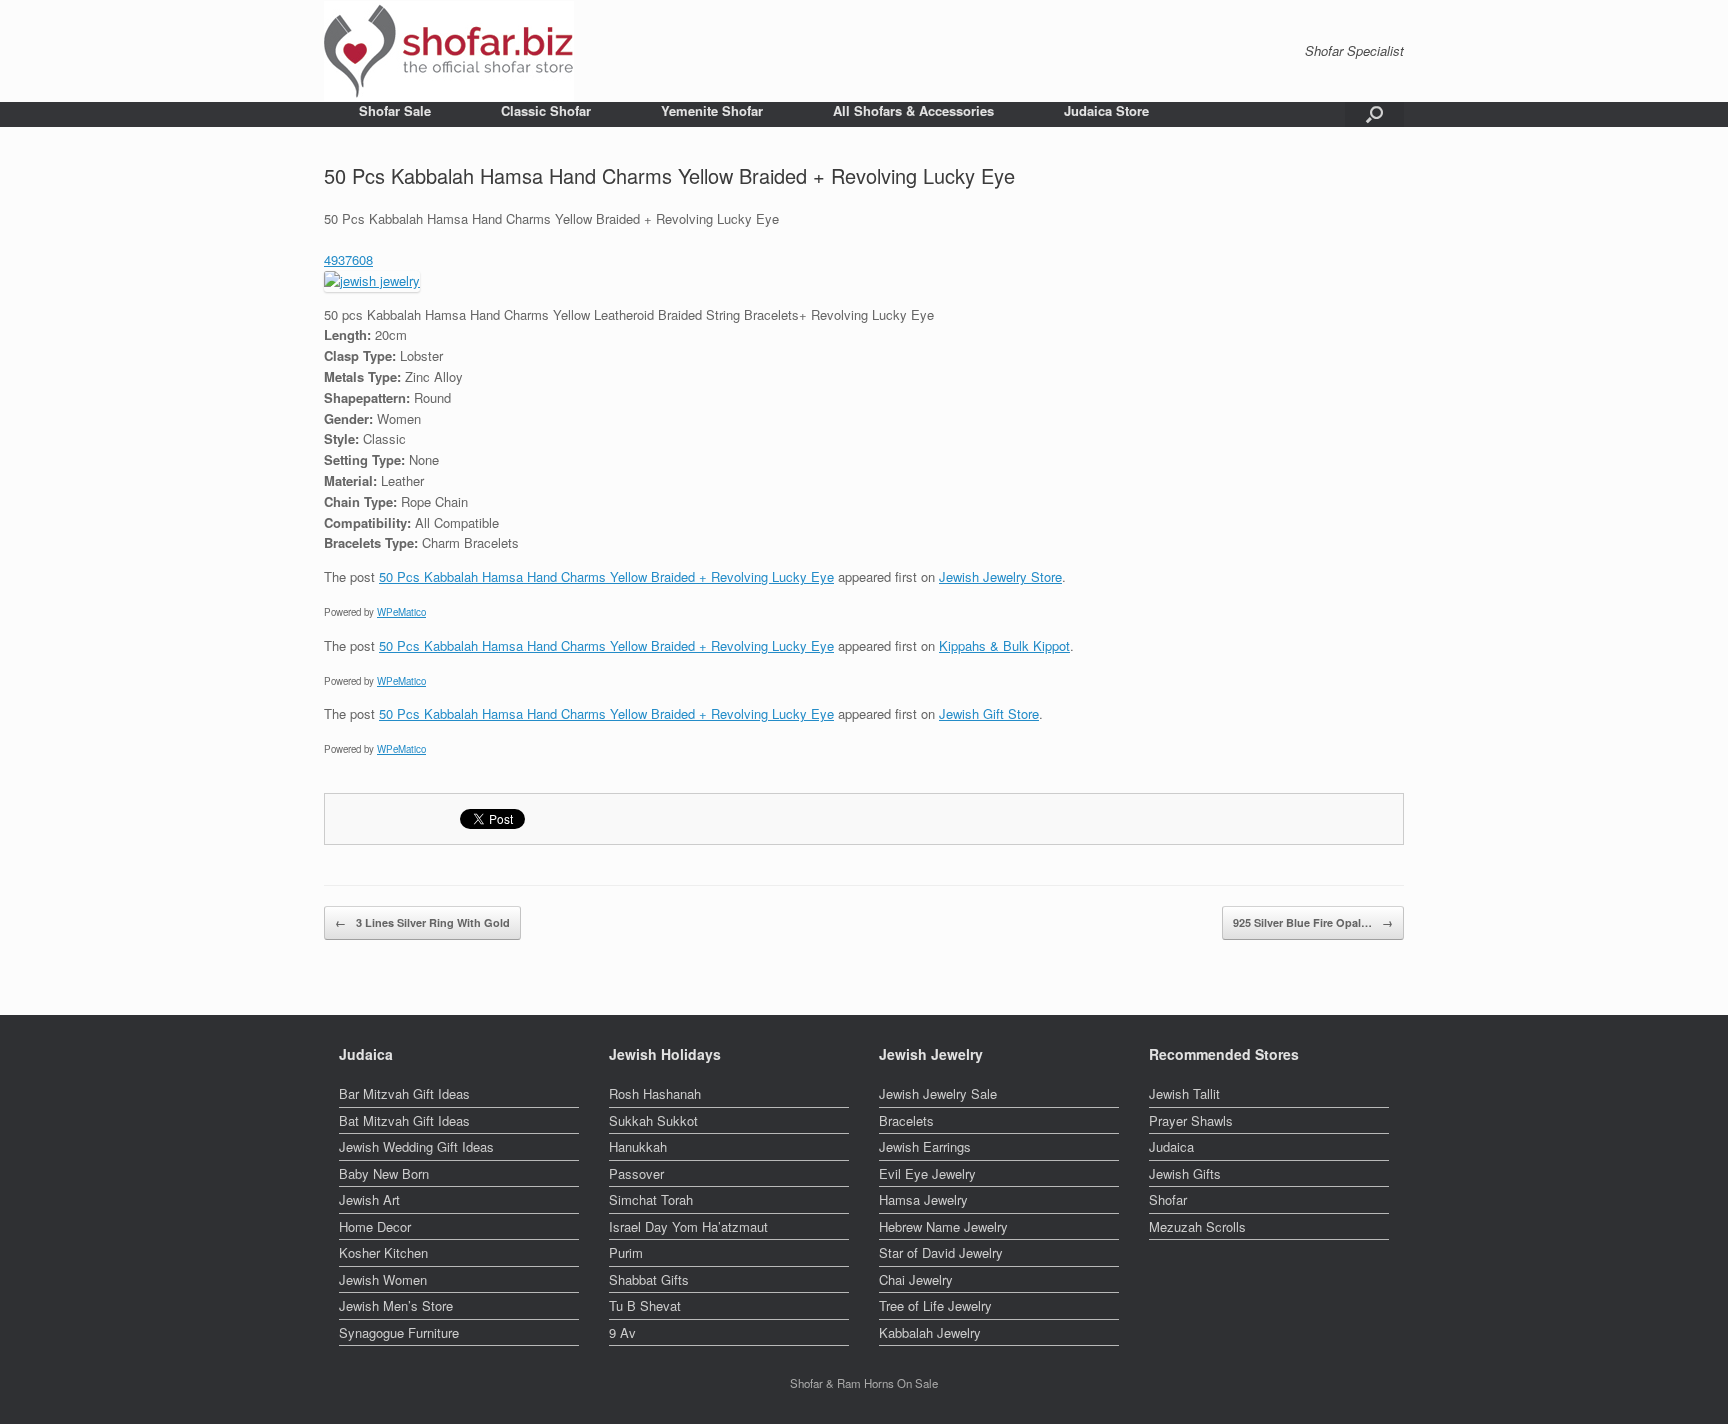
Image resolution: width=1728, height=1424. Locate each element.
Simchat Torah (651, 1199)
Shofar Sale (395, 110)
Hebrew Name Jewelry (943, 1226)
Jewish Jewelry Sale (938, 1093)
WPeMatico (401, 612)
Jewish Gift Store (989, 713)
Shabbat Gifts (649, 1279)
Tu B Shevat (645, 1305)
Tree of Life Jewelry (935, 1305)
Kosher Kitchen (383, 1252)
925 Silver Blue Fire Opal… (1313, 922)
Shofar (1168, 1199)
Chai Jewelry (916, 1279)
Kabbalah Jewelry (930, 1332)
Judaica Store (1106, 110)
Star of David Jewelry (941, 1252)
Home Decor (375, 1226)
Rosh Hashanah (655, 1093)
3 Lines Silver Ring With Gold (422, 922)
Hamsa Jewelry (923, 1199)
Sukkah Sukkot (653, 1120)
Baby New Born (384, 1173)
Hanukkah (638, 1146)
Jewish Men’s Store (396, 1305)
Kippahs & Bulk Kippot (1004, 645)
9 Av (622, 1332)
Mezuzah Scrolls (1197, 1226)
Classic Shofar (546, 110)
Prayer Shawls (1191, 1120)
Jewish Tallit (1184, 1093)
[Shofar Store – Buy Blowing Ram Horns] (449, 51)
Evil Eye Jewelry (927, 1173)
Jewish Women (383, 1279)
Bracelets (906, 1120)
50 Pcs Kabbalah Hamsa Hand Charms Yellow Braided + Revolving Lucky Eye (606, 576)
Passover (636, 1173)
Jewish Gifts (1185, 1173)
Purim (626, 1252)
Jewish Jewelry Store (1000, 576)
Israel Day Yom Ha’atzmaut (688, 1226)
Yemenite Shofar (712, 110)
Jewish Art (369, 1199)
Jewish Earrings (925, 1146)
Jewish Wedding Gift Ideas (416, 1146)
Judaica (1171, 1146)
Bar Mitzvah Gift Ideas (404, 1093)
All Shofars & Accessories (913, 110)
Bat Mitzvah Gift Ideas (404, 1120)
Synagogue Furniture (399, 1332)
